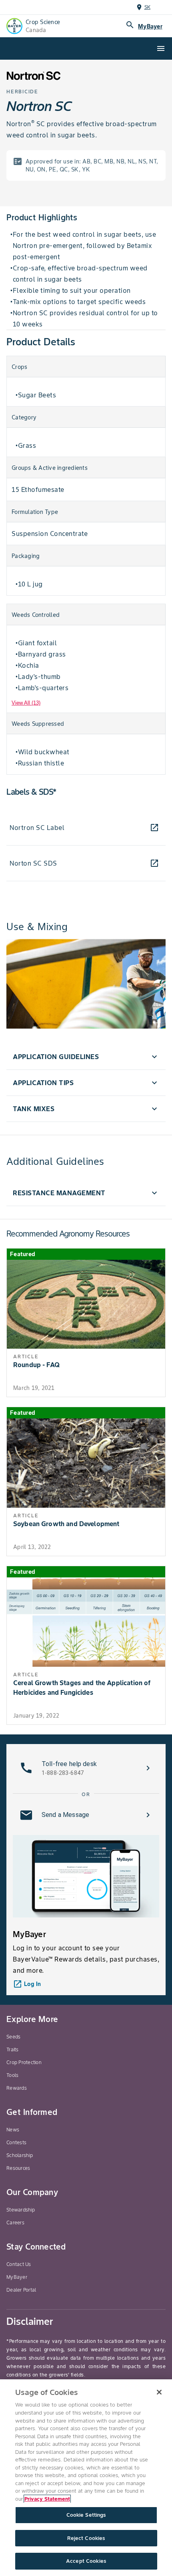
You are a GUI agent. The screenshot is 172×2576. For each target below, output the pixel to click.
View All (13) (26, 703)
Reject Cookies (86, 2538)
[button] (86, 1057)
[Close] (159, 2392)
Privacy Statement (47, 2499)
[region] (86, 2478)
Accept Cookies (86, 2561)
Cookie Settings (86, 2515)
